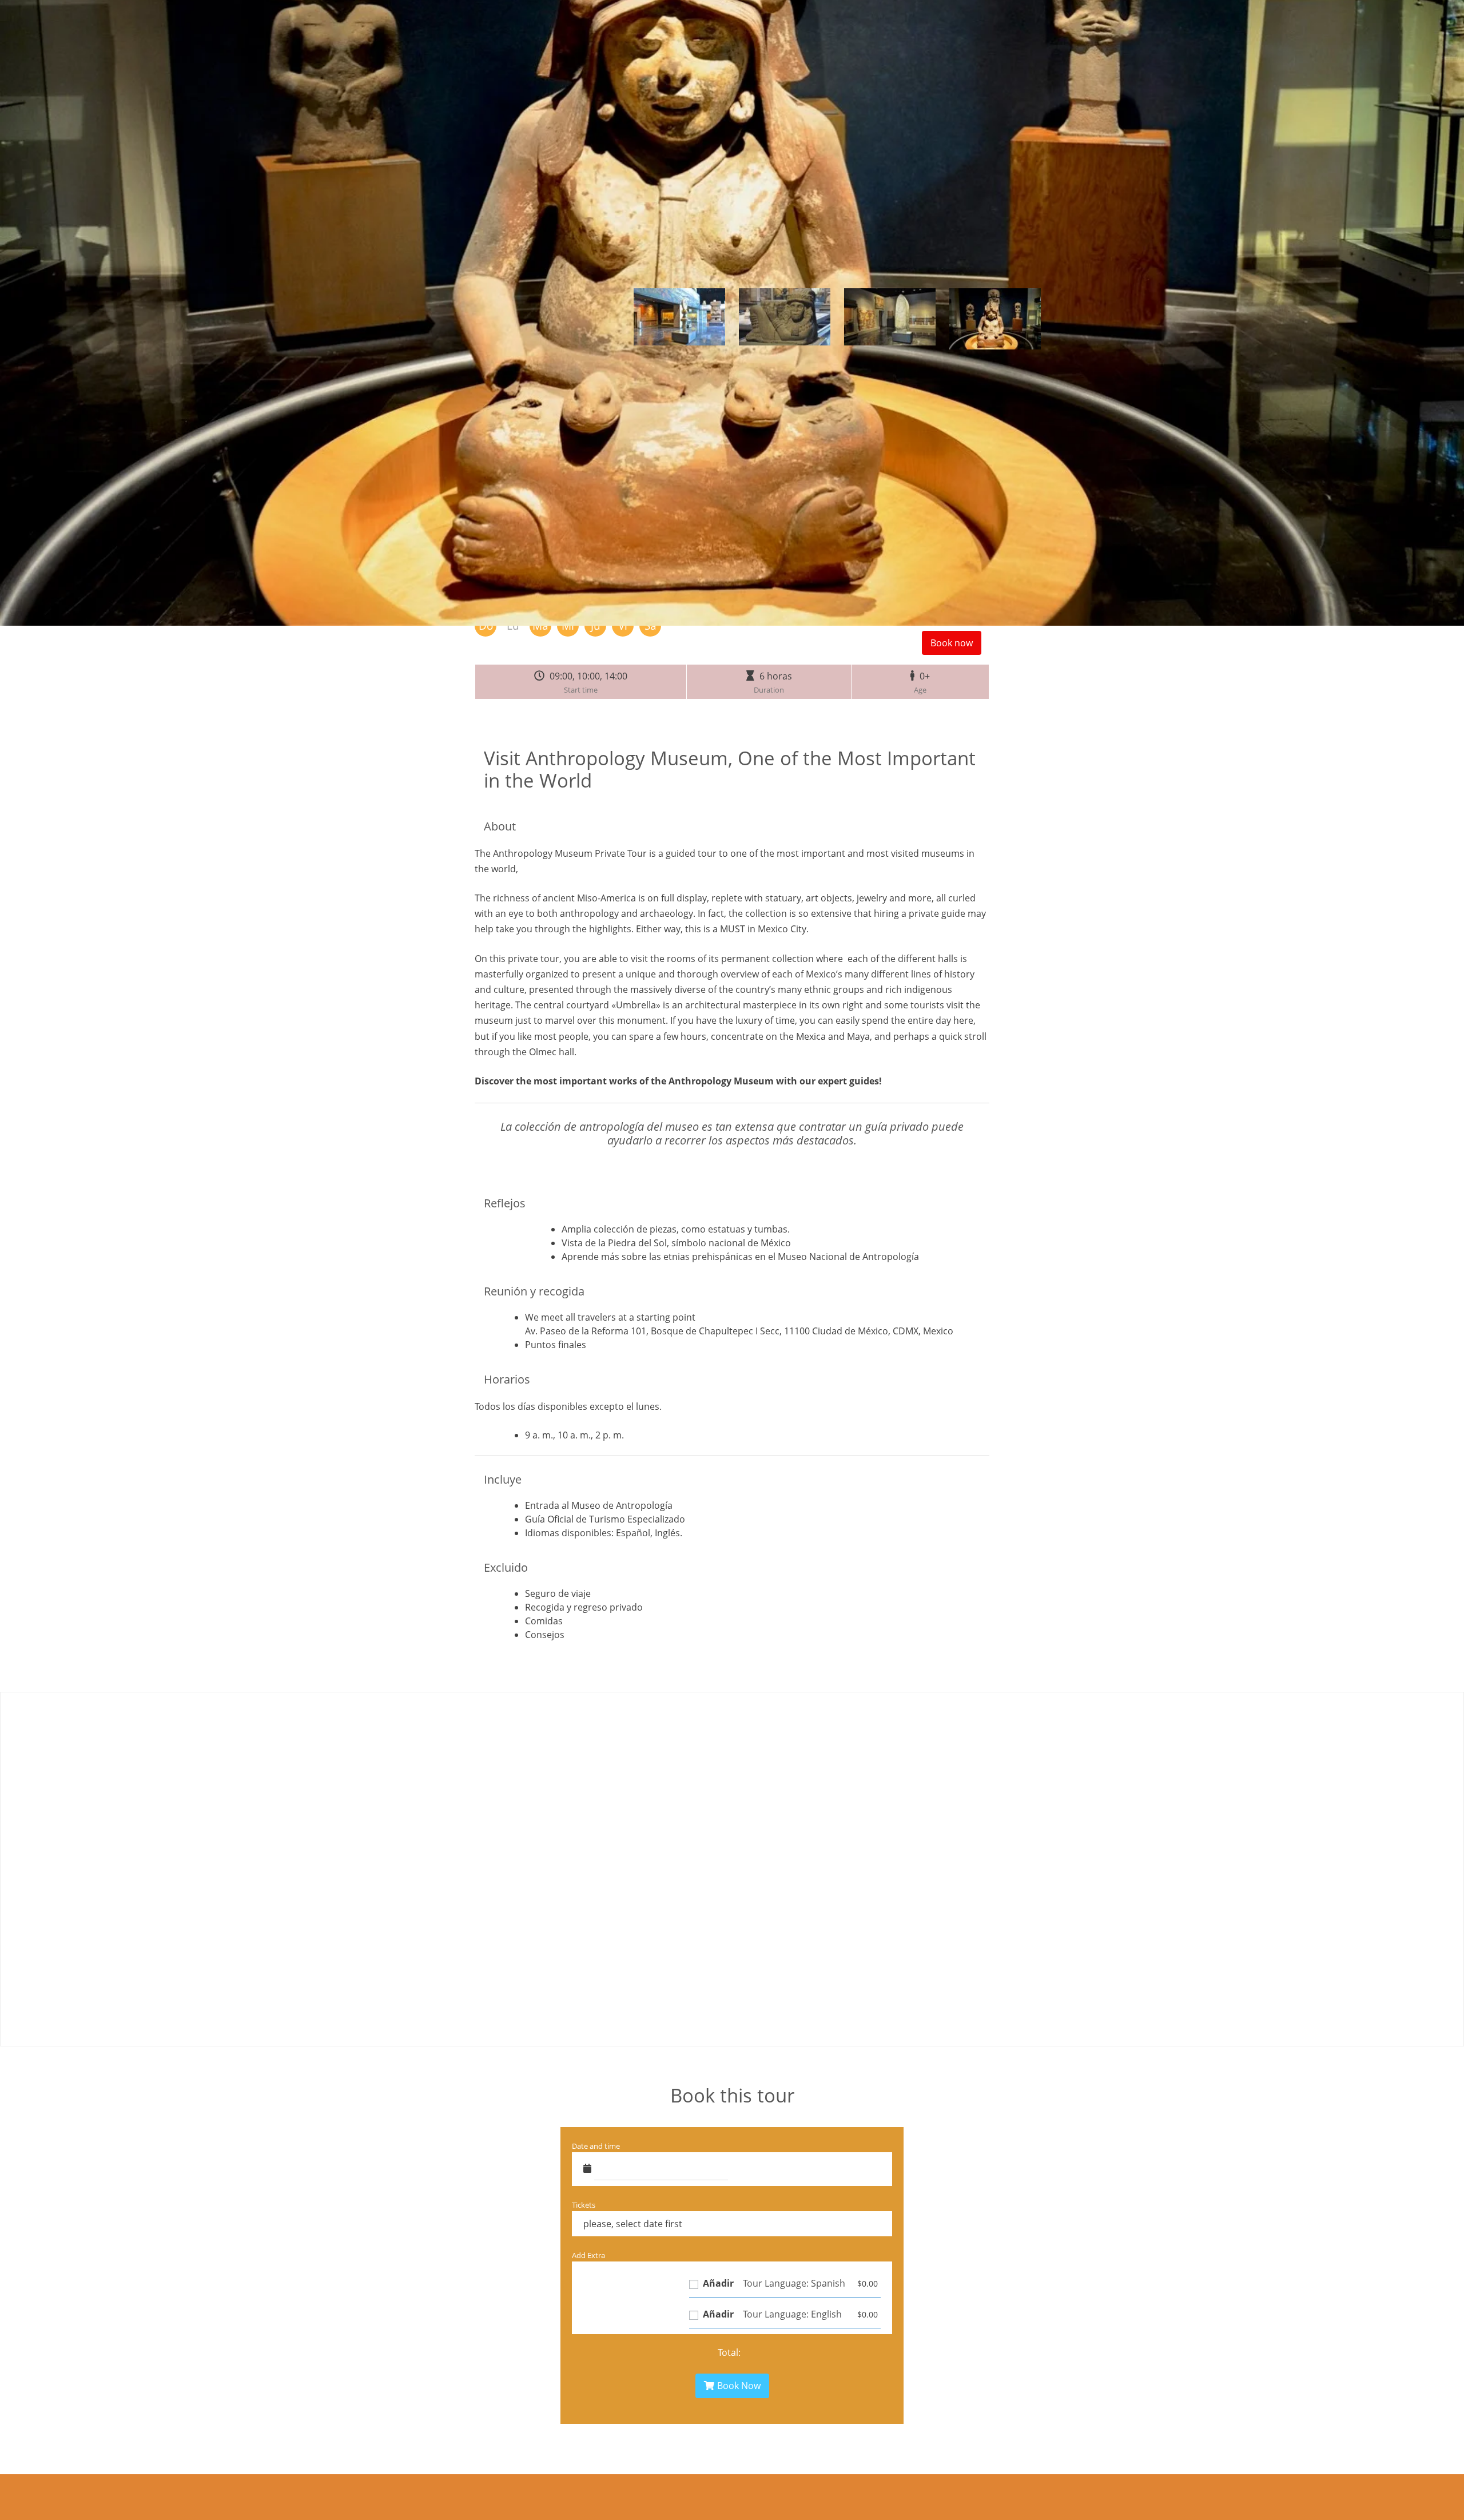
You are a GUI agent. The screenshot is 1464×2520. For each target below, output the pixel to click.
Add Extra (588, 2255)
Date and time (596, 2146)
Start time (581, 690)
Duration (769, 690)
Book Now (739, 2386)
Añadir (717, 2283)
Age (920, 690)
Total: (729, 2352)
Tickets (584, 2205)
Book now (952, 643)
